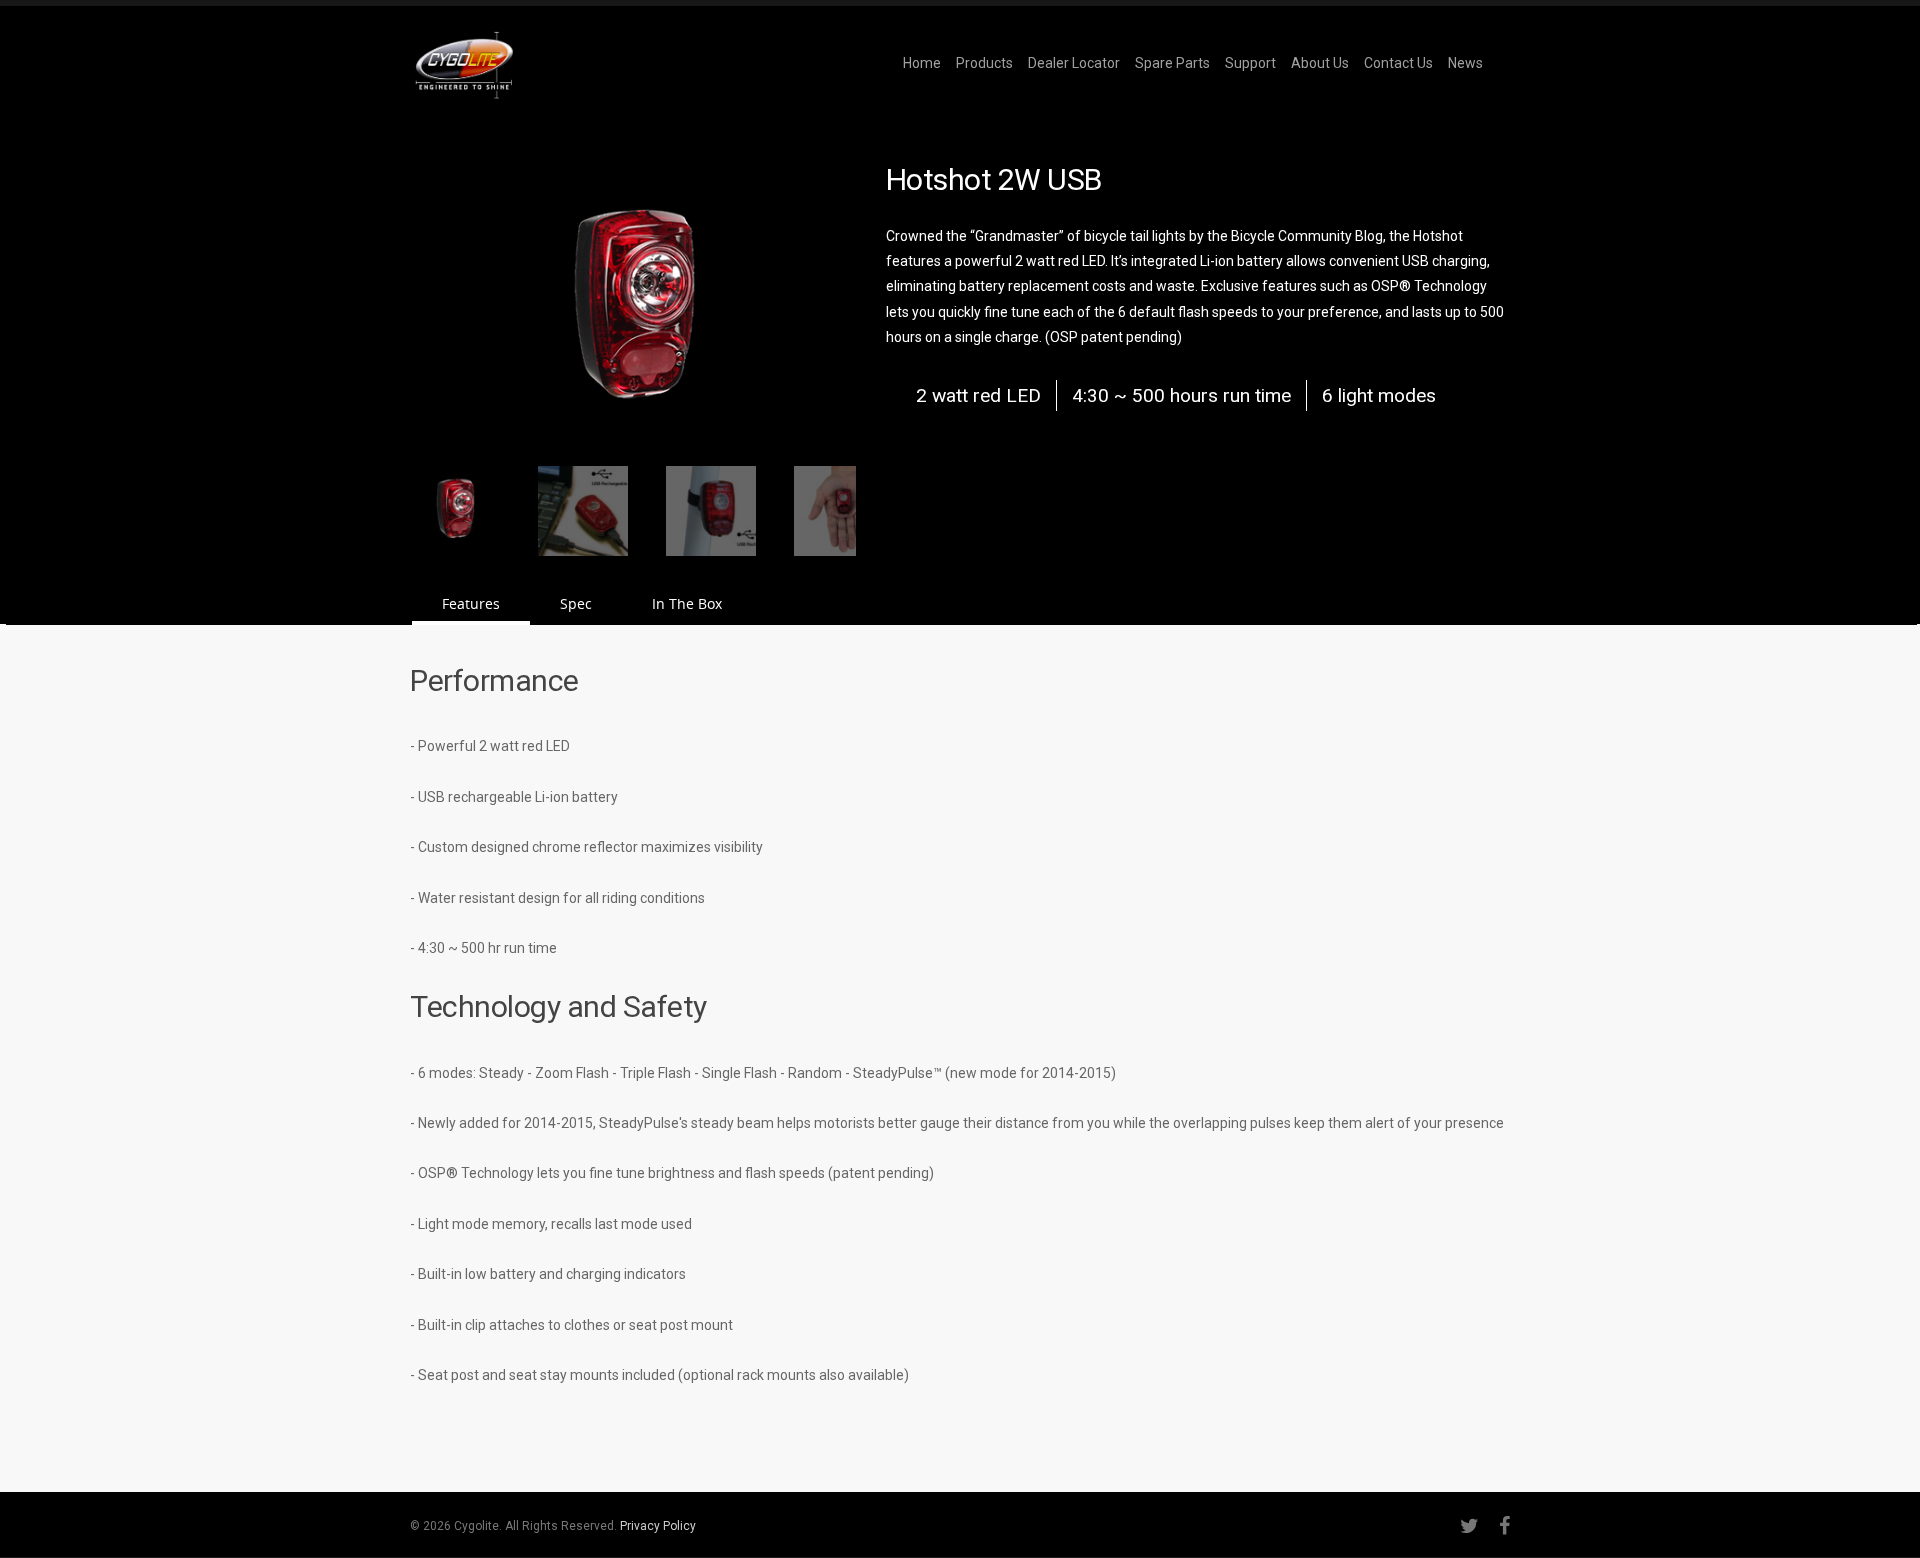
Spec (576, 603)
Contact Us (1398, 63)
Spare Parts (1172, 63)
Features (471, 603)
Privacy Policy (658, 1526)
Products (984, 63)
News (1465, 63)
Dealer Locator (1074, 63)
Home (922, 63)
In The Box (687, 603)
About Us (1320, 63)
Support (1250, 63)
